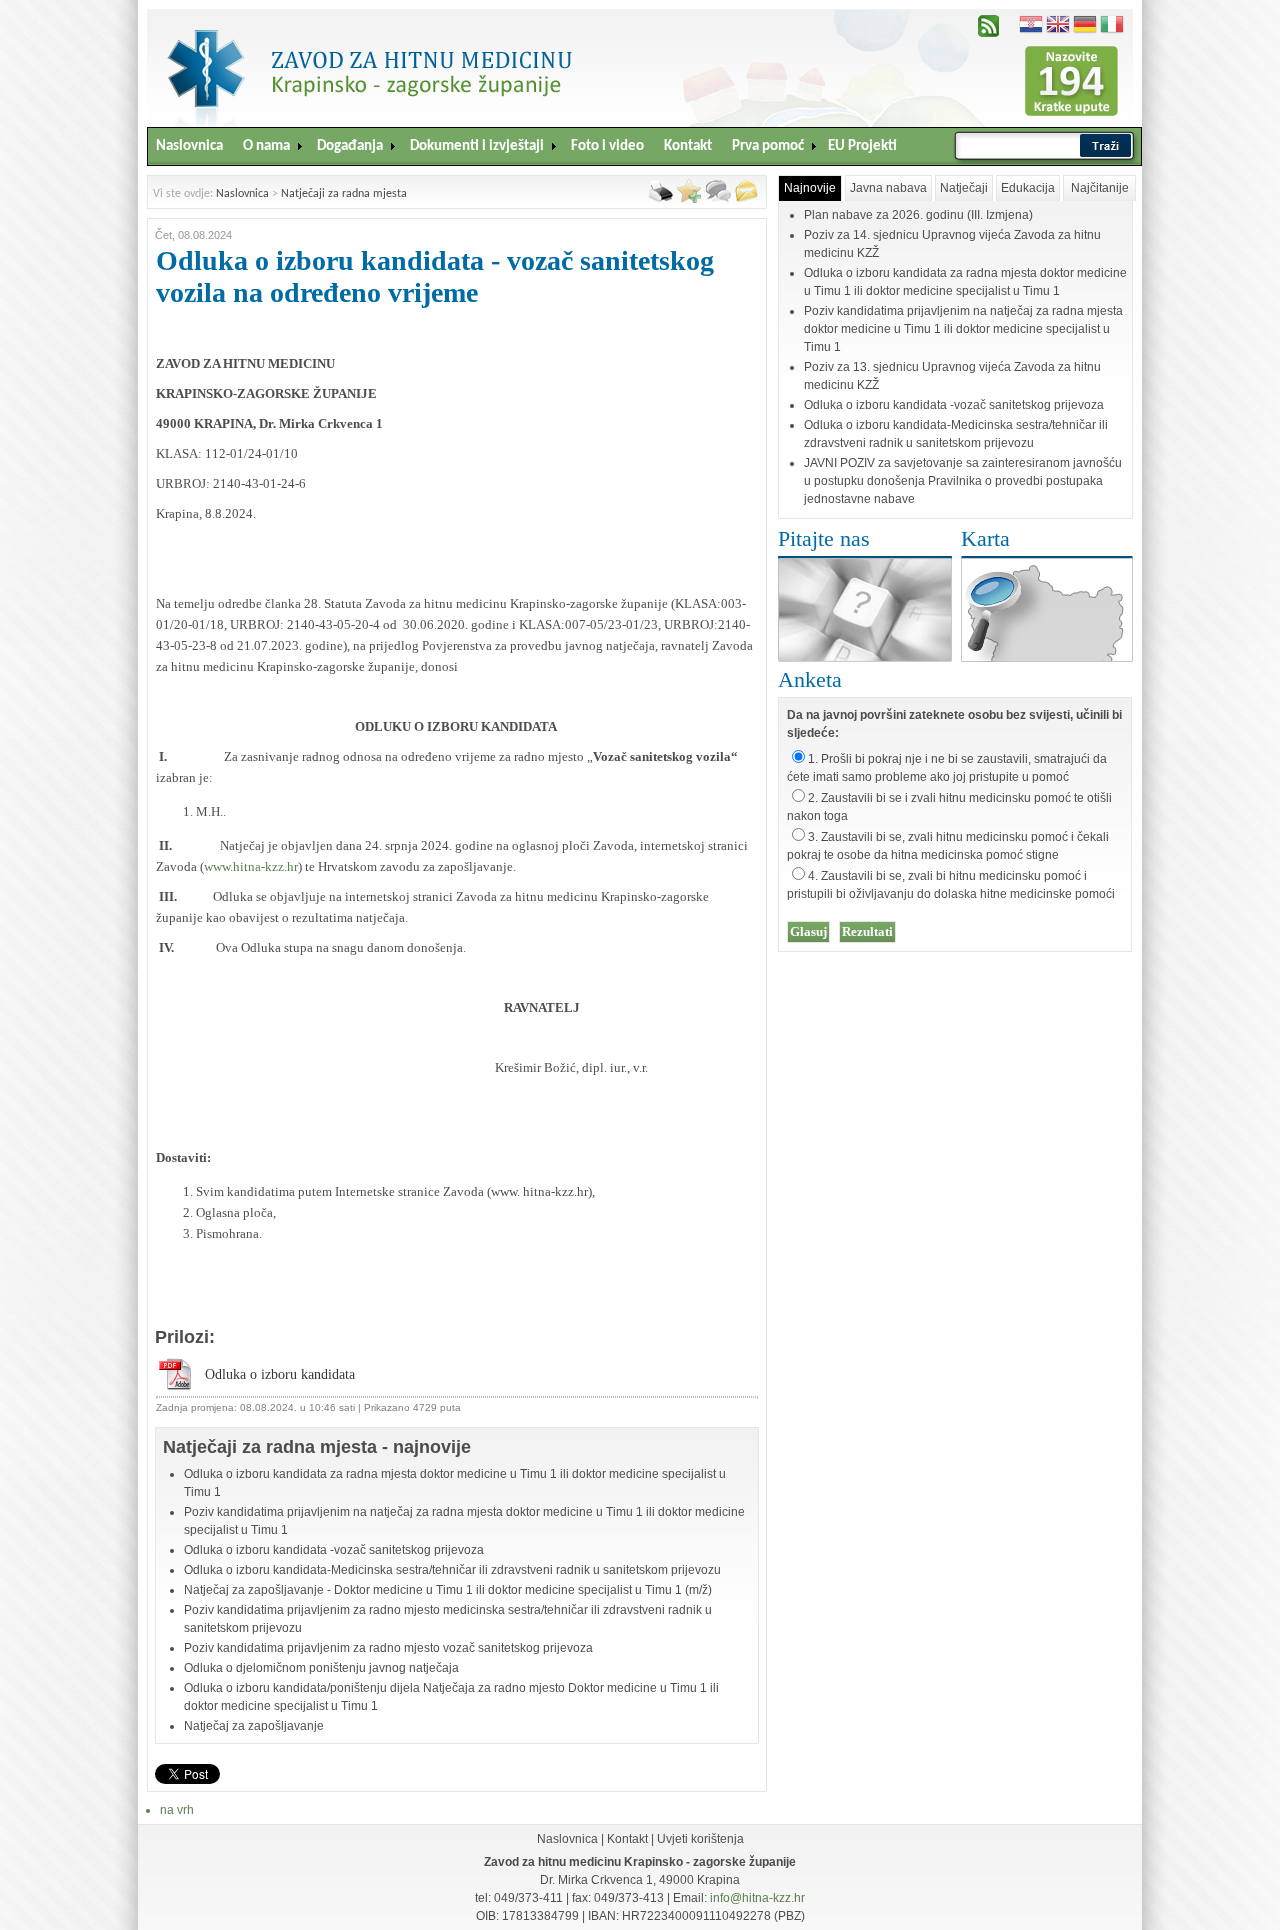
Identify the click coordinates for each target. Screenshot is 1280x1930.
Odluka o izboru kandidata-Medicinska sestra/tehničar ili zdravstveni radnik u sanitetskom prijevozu (452, 1570)
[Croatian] (1031, 21)
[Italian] (1112, 21)
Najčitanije (1100, 188)
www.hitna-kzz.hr (251, 866)
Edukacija (1028, 188)
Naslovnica (242, 194)
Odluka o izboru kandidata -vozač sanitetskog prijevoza (334, 1550)
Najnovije (810, 188)
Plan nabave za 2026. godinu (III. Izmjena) (918, 215)
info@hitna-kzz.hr (757, 1898)
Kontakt (627, 1839)
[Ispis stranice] (661, 199)
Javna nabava (888, 188)
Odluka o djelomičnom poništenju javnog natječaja (321, 1668)
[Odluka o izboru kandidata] (175, 1386)
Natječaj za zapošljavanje (254, 1726)
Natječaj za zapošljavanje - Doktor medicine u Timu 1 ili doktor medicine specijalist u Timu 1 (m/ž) (448, 1590)
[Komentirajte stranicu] (718, 199)
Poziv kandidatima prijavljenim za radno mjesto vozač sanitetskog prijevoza (388, 1648)
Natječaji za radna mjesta (344, 194)
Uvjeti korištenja (700, 1839)
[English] (1058, 21)
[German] (1085, 21)
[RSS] (988, 33)
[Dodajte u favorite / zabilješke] (689, 199)
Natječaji (964, 188)
